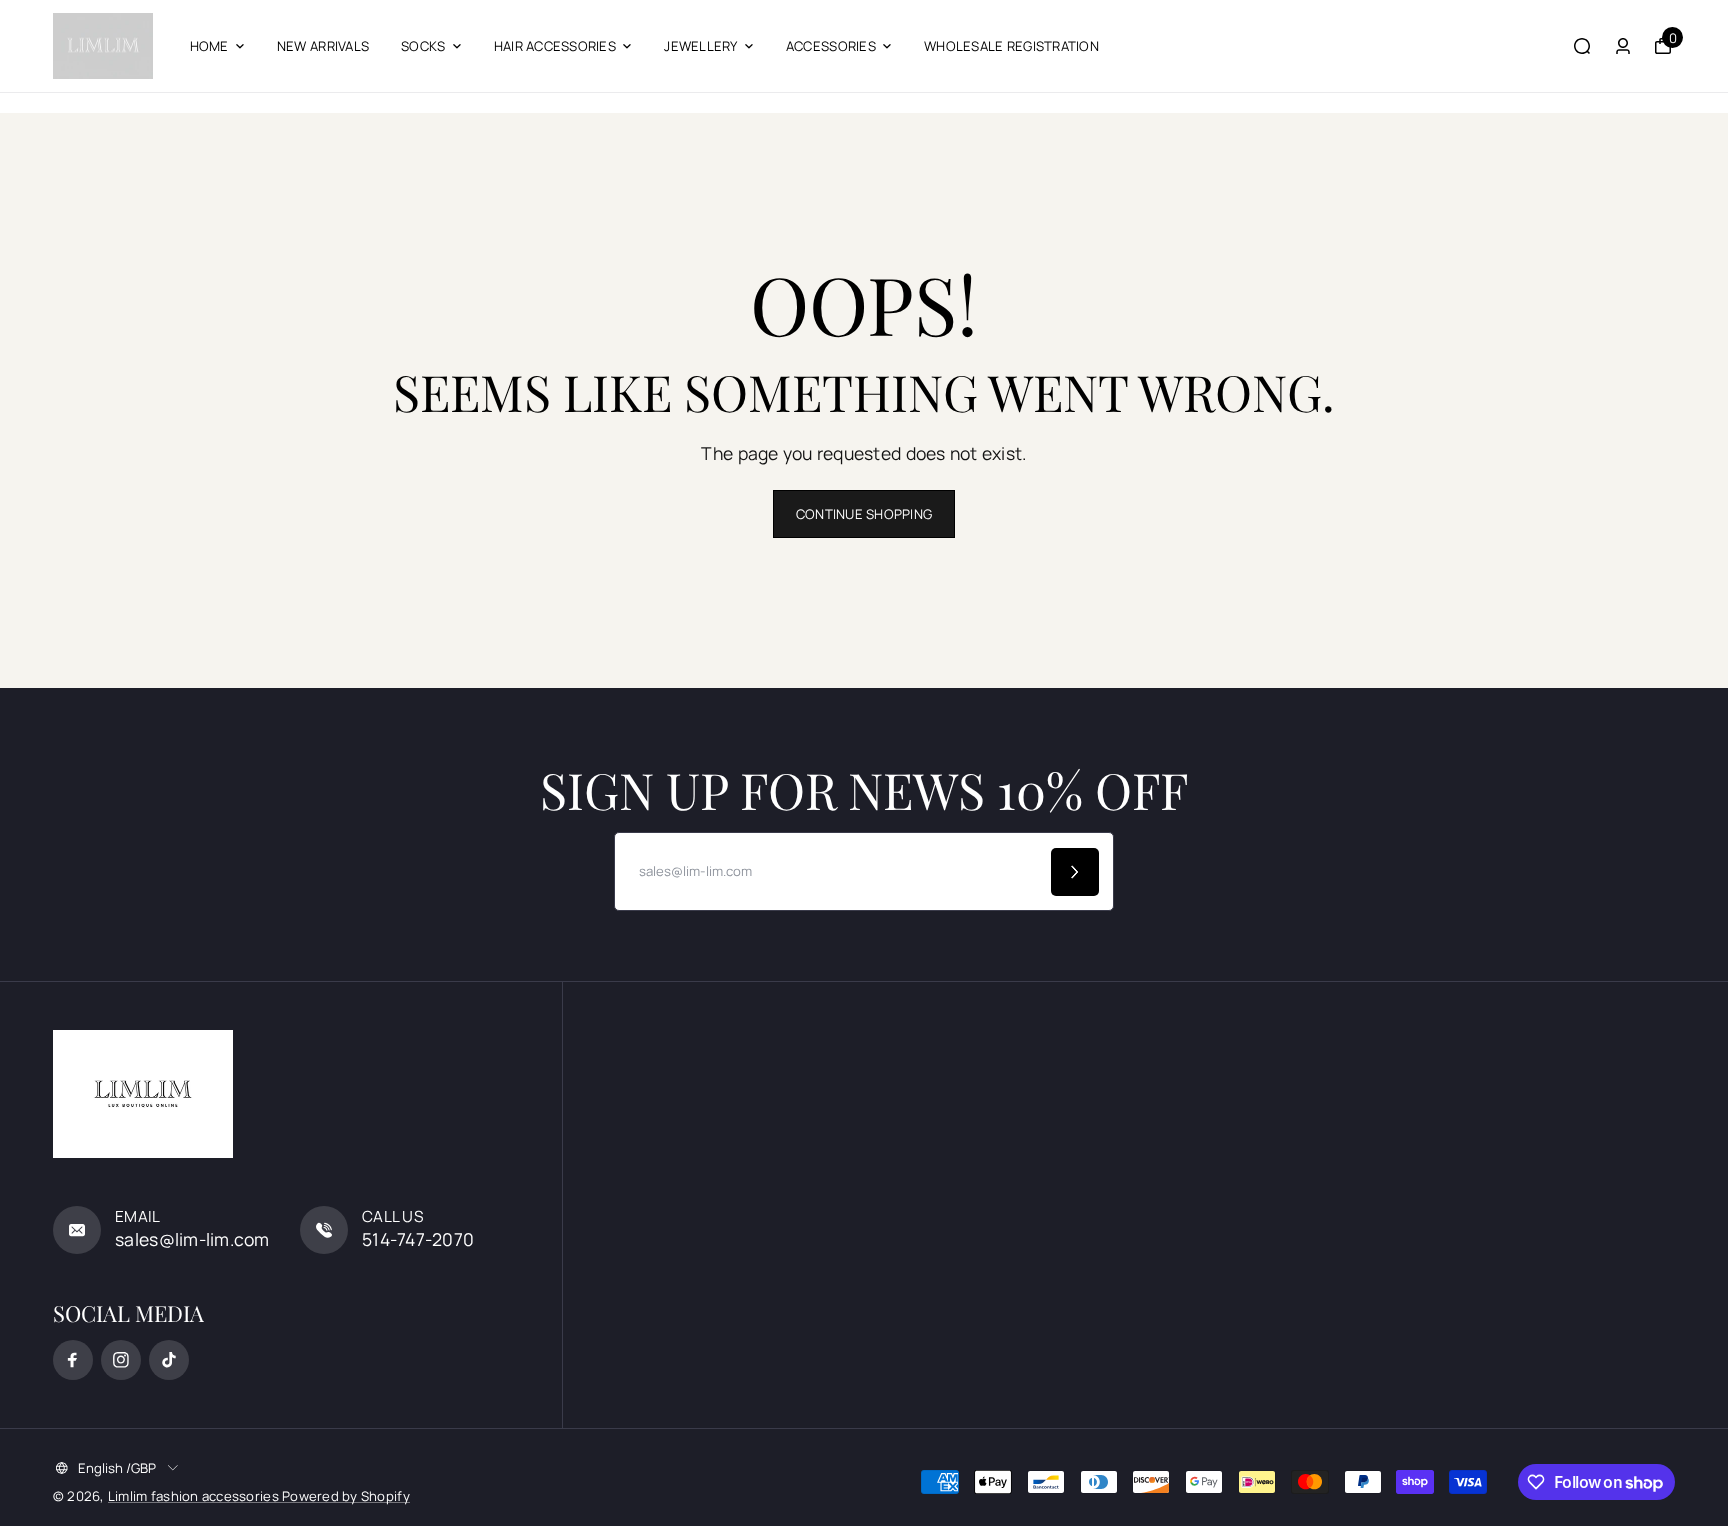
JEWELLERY (700, 46)
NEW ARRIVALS (323, 46)
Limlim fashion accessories (195, 1496)
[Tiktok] (169, 1360)
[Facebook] (73, 1360)
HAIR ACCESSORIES (555, 46)
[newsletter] (1075, 872)
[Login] (1623, 46)
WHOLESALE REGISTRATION (1011, 46)
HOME (209, 46)
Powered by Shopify (346, 1496)
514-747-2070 (418, 1239)
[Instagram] (121, 1360)
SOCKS (423, 46)
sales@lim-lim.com (192, 1239)
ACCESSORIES (831, 46)
